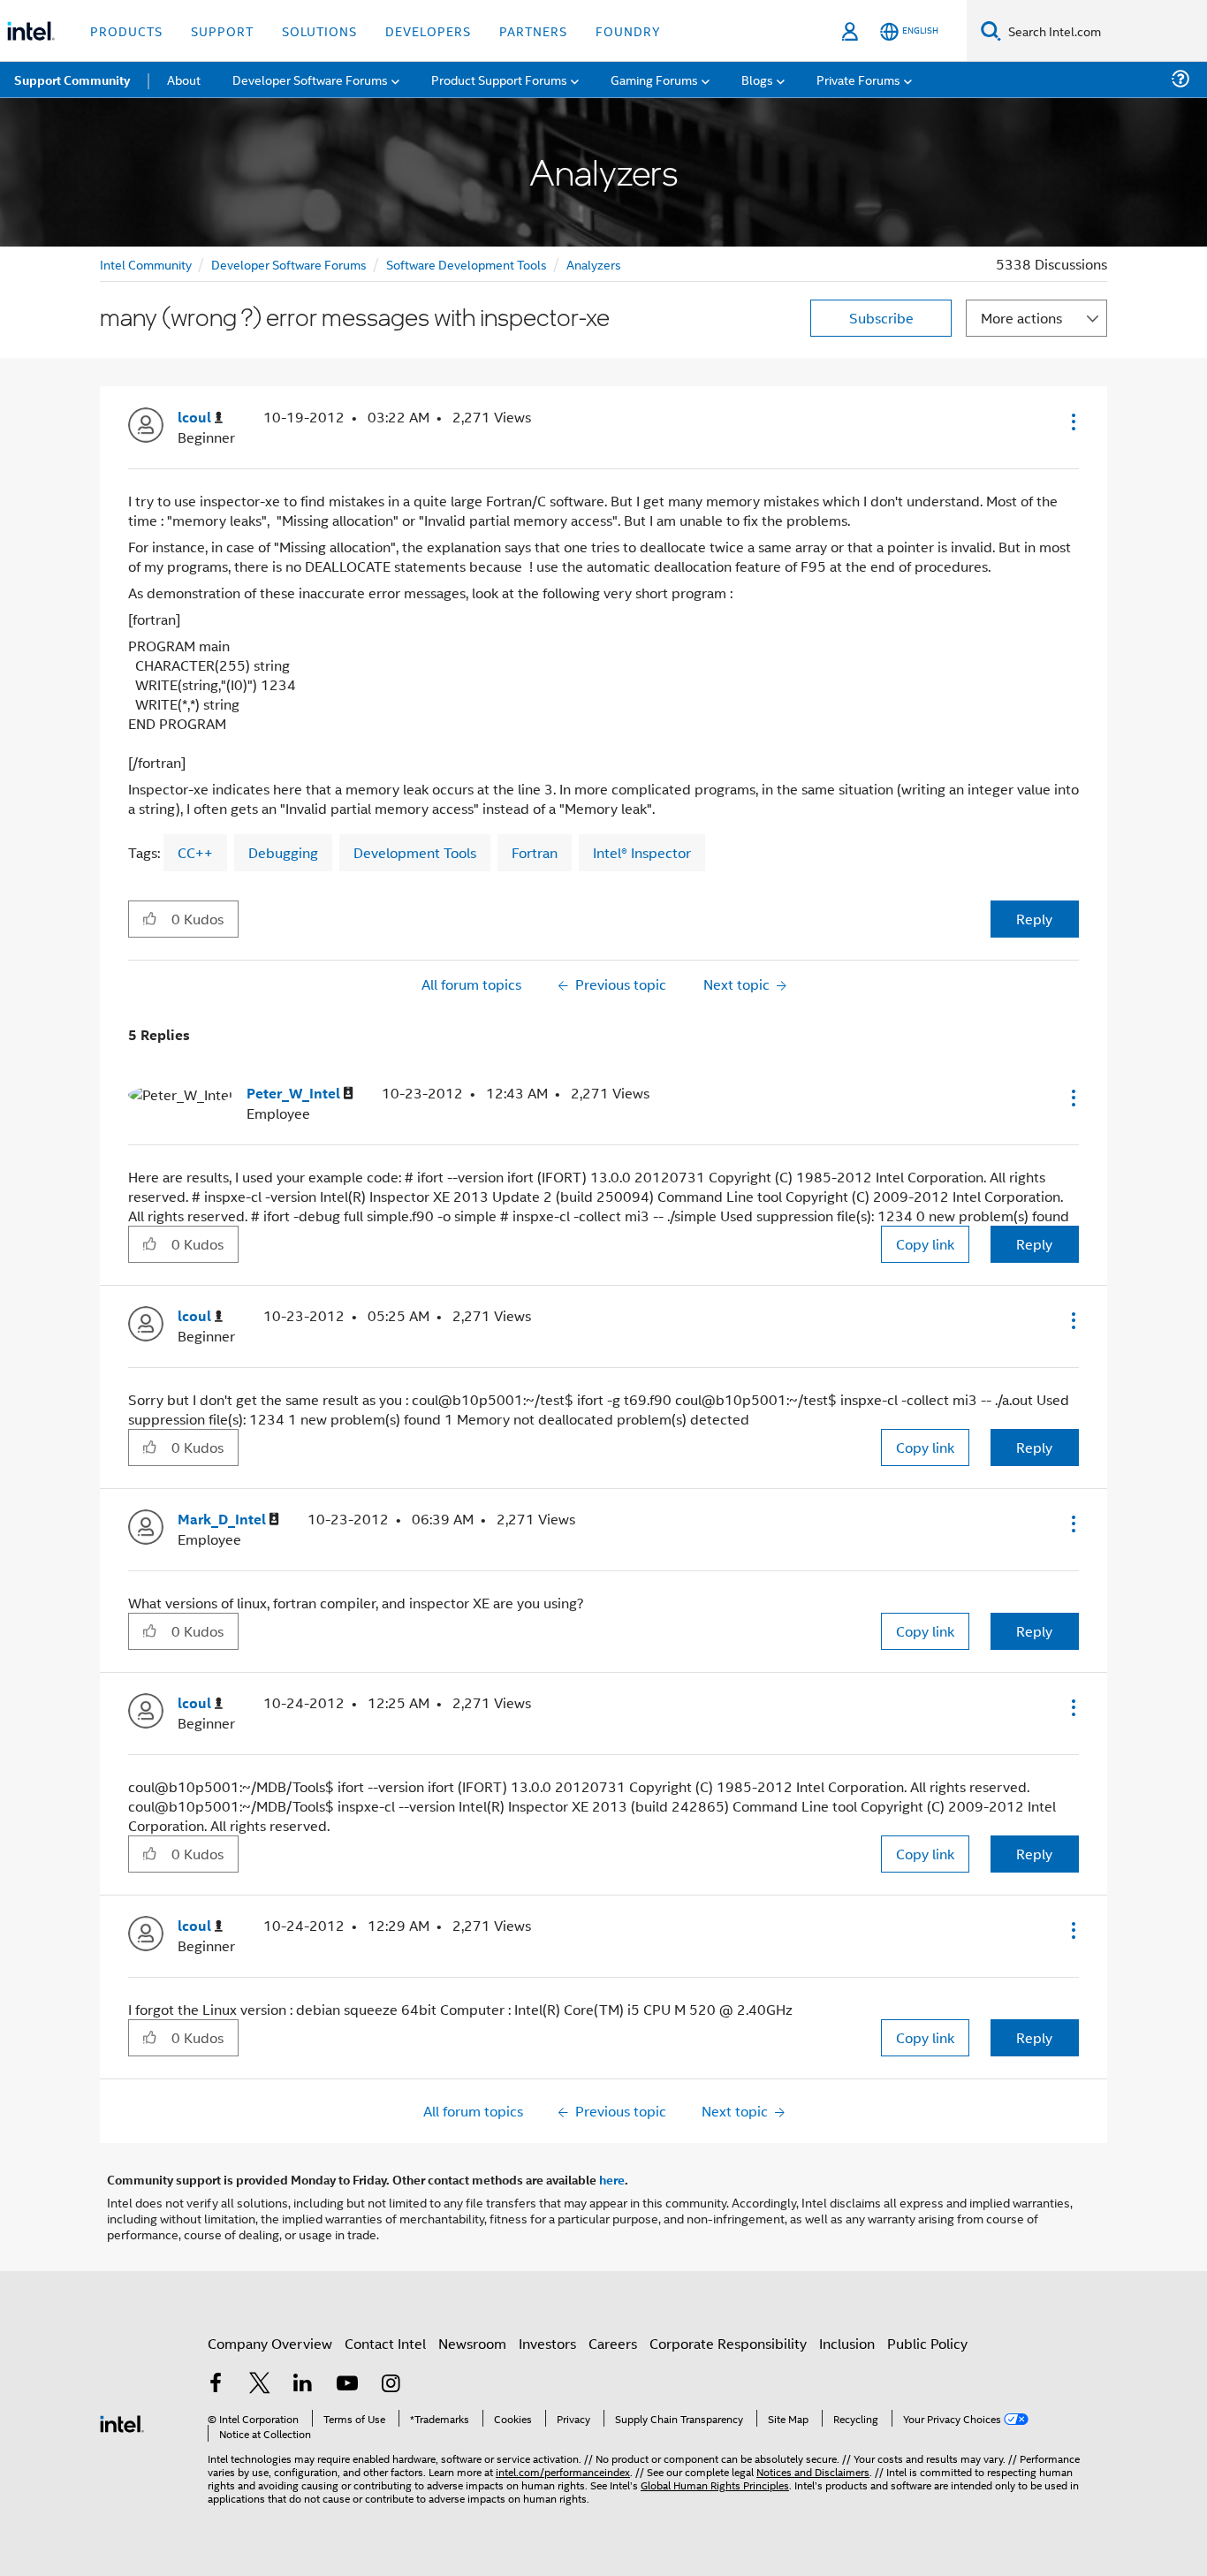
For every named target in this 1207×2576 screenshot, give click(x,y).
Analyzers (594, 264)
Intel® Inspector (642, 852)
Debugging (283, 852)
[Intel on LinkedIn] (303, 2385)
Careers (613, 2343)
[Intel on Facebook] (216, 2385)
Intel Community (146, 264)
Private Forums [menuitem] (858, 79)
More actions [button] (1021, 318)
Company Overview (270, 2343)
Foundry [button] (628, 30)
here (612, 2179)
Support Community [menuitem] (72, 80)
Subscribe (881, 318)
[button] (1072, 422)
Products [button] (126, 30)
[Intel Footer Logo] (122, 2422)
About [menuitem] (184, 79)
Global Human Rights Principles (715, 2485)
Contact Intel (385, 2343)
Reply (1034, 919)
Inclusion (847, 2343)
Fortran (535, 852)
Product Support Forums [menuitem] (499, 79)
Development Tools (415, 852)
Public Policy (927, 2343)
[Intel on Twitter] (260, 2385)
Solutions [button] (319, 30)
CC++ (195, 852)
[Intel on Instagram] (391, 2385)
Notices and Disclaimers (813, 2471)
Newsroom (472, 2343)
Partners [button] (533, 30)
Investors (547, 2343)
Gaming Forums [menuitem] (654, 79)
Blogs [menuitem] (757, 79)
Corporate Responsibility (728, 2343)
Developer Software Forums (289, 264)
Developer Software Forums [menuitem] (310, 79)
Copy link (925, 1244)
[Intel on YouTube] (347, 2385)
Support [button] (222, 30)
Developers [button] (428, 30)
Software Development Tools (467, 264)
